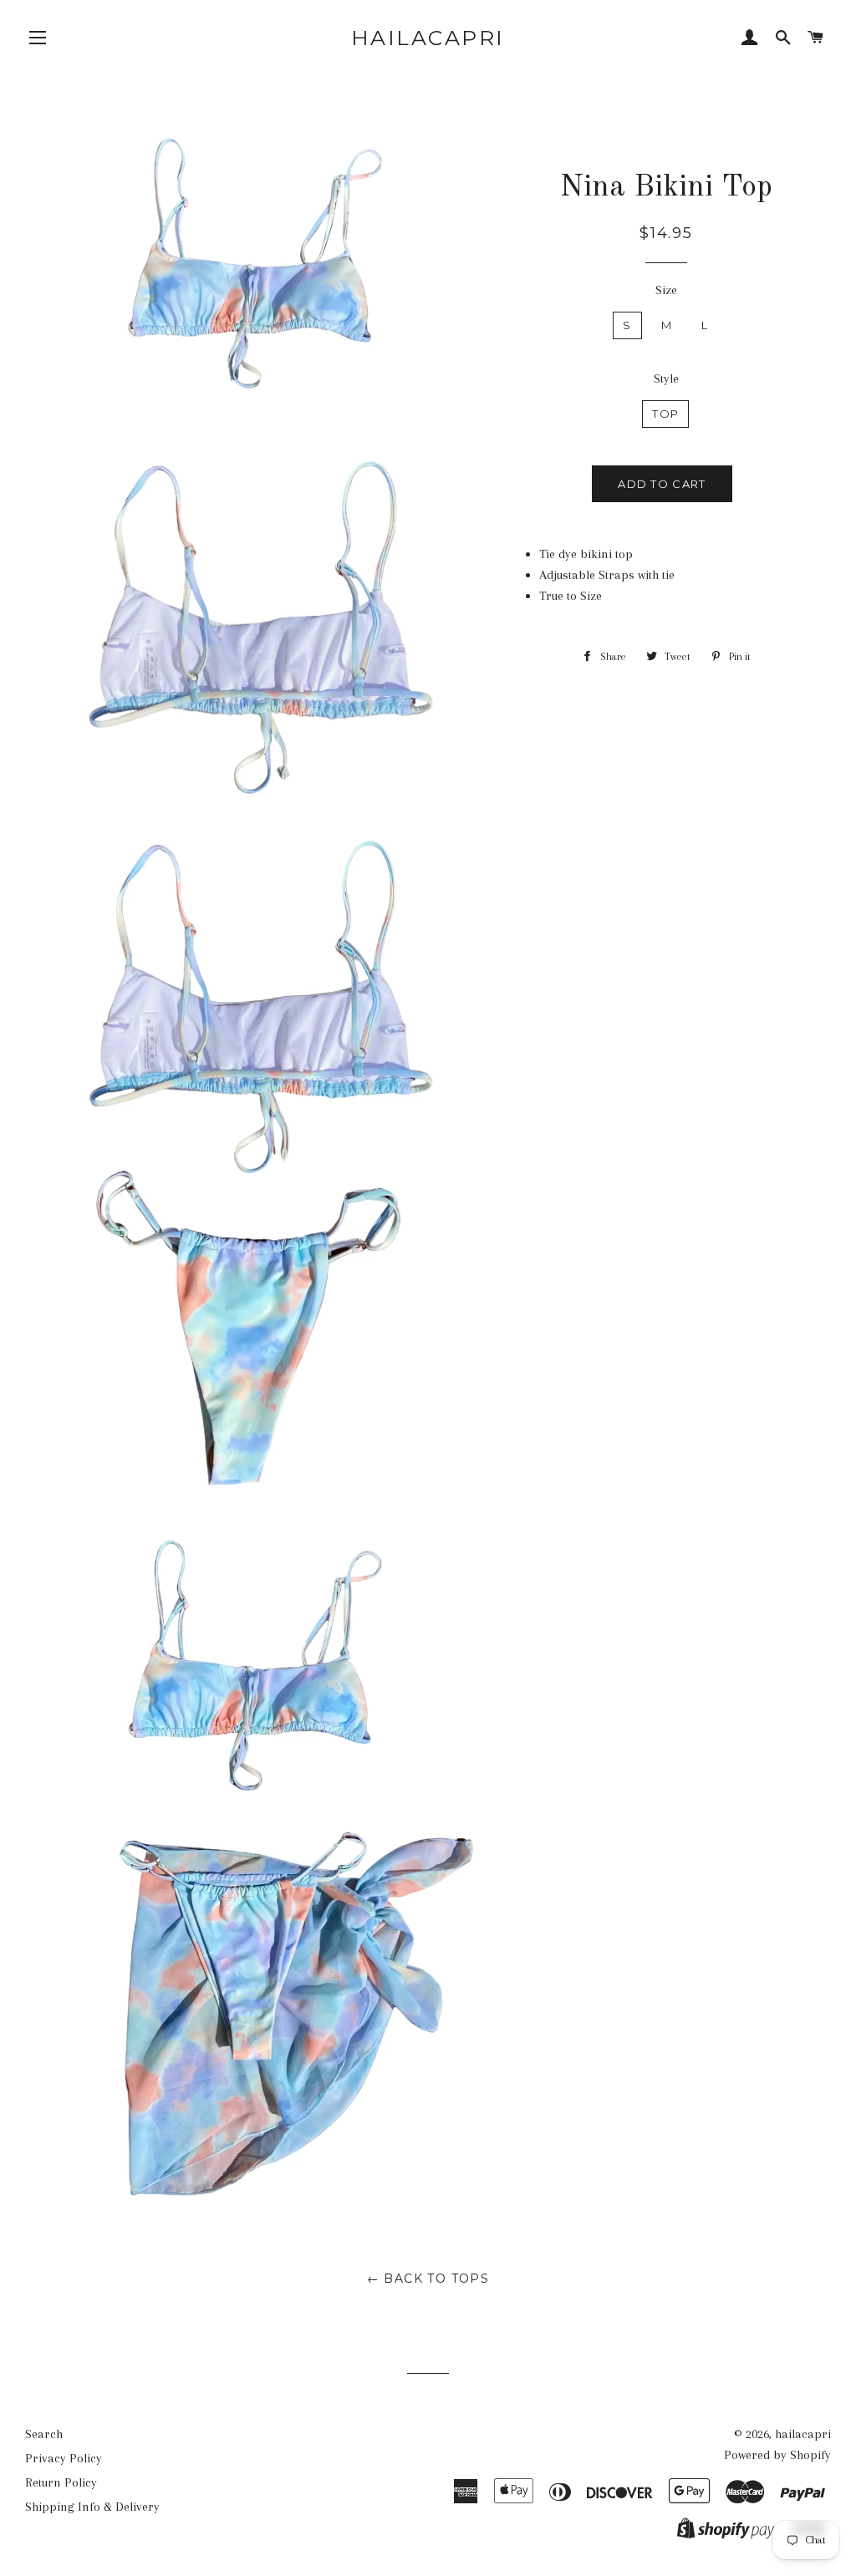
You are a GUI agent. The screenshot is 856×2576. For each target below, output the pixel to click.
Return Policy (61, 2482)
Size (666, 290)
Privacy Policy (64, 2458)
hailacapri (428, 38)
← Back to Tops (428, 2279)
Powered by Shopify (777, 2455)
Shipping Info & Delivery (92, 2507)
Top (665, 414)
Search (44, 2434)
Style (666, 379)
